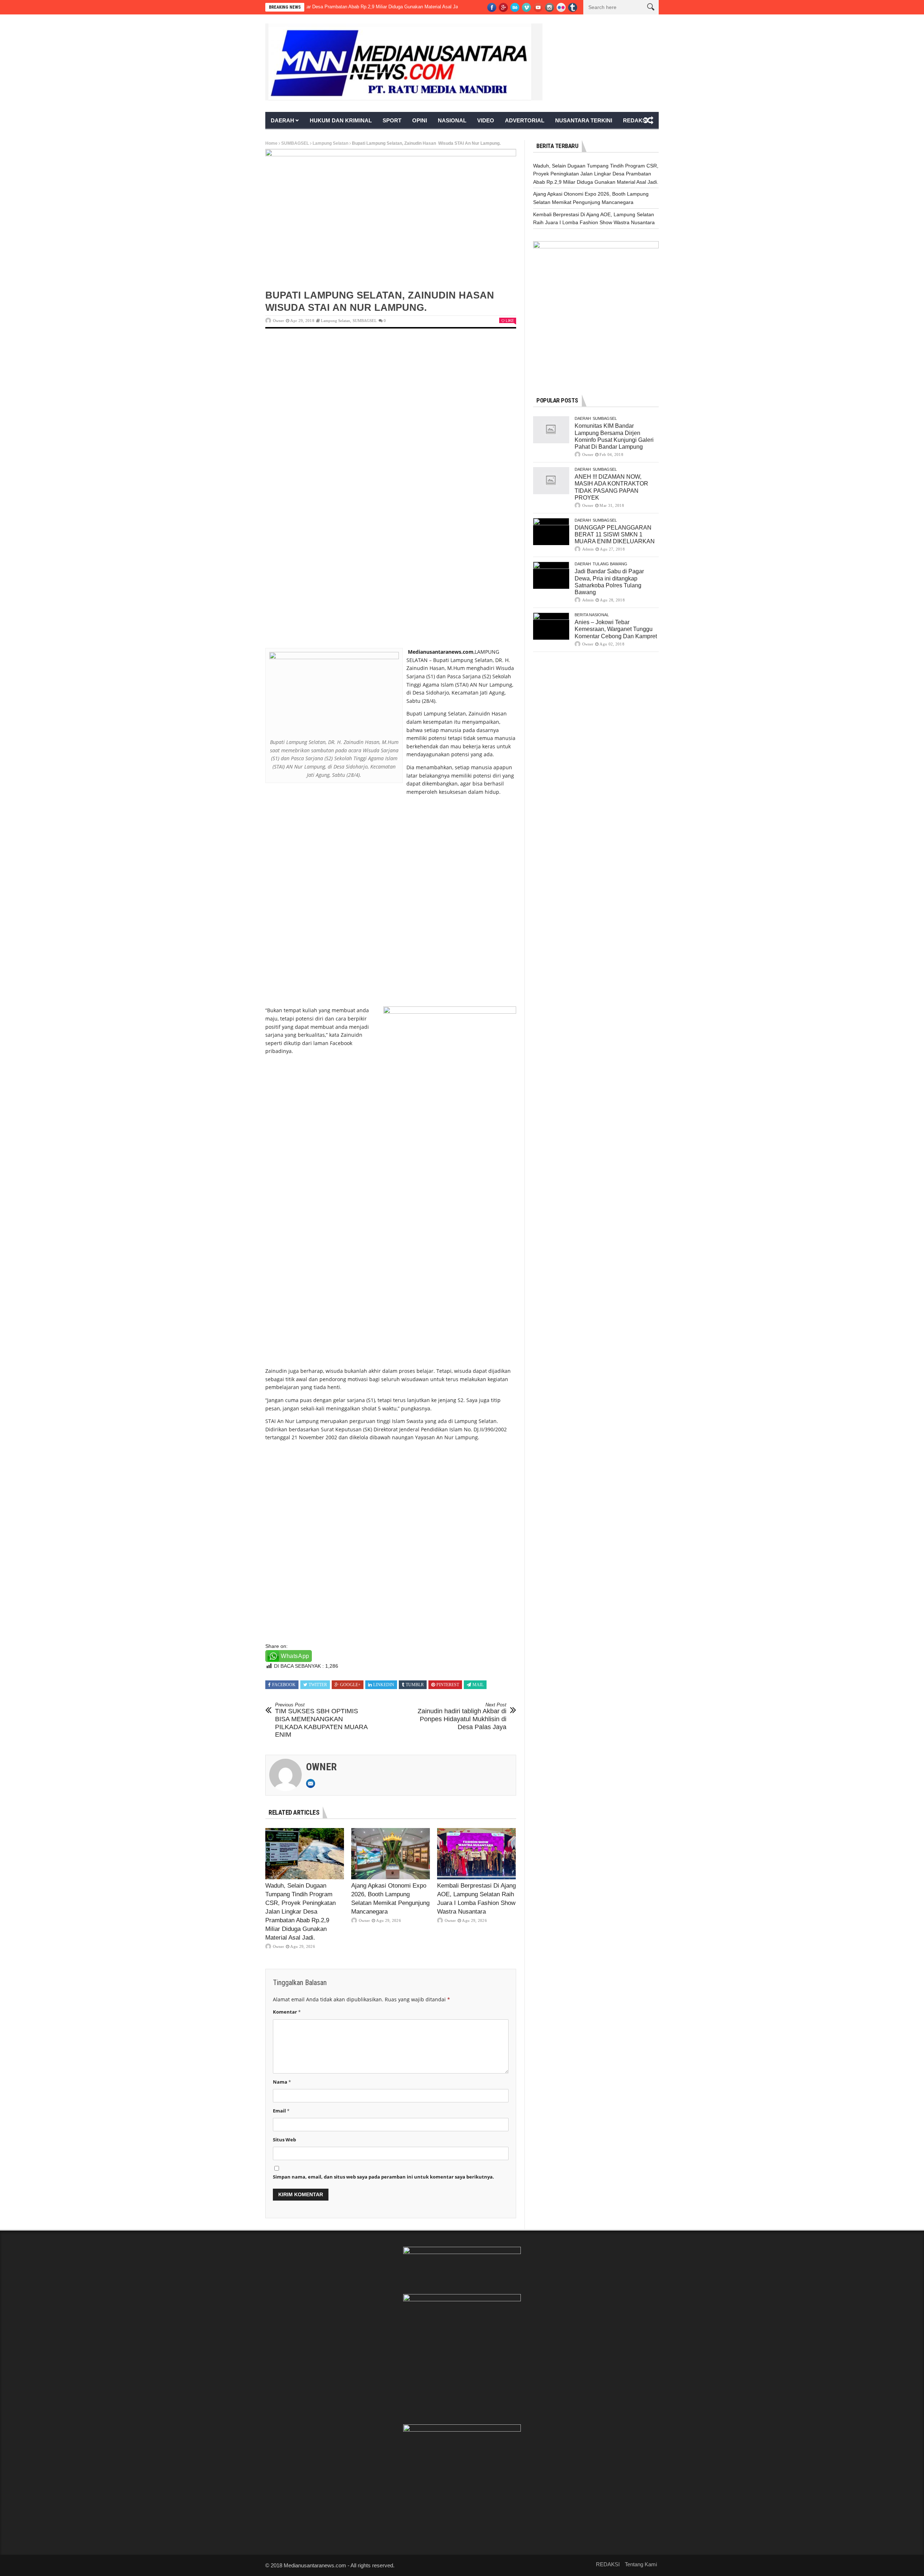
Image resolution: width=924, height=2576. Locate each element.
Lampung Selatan (330, 143)
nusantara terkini (584, 120)
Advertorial (525, 120)
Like (510, 321)
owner (278, 321)
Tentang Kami (641, 2564)
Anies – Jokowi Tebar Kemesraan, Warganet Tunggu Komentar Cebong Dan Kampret (616, 629)
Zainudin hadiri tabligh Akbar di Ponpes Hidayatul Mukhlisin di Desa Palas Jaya (462, 1716)
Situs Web (284, 2140)
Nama (282, 2082)
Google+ (350, 1685)
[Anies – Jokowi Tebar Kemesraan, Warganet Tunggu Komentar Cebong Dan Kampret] (551, 626)
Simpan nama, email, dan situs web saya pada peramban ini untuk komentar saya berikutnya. (383, 2177)
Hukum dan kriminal (341, 120)
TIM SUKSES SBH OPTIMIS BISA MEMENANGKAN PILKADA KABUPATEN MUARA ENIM (321, 1720)
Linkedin (384, 1685)
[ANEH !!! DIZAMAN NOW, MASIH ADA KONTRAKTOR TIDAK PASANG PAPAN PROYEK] (551, 481)
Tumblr (415, 1685)
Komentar (287, 2012)
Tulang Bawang (610, 564)
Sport (392, 120)
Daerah (282, 120)
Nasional (452, 120)
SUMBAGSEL (295, 143)
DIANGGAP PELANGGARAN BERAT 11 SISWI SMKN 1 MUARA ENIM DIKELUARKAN (615, 534)
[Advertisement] (391, 392)
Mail (478, 1685)
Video (486, 120)
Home (271, 143)
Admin (588, 549)
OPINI (420, 120)
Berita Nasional (592, 615)
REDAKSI (635, 120)
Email (281, 2111)
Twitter (318, 1685)
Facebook (284, 1685)
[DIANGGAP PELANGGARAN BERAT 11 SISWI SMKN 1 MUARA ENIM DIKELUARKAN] (551, 532)
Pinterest (448, 1685)
